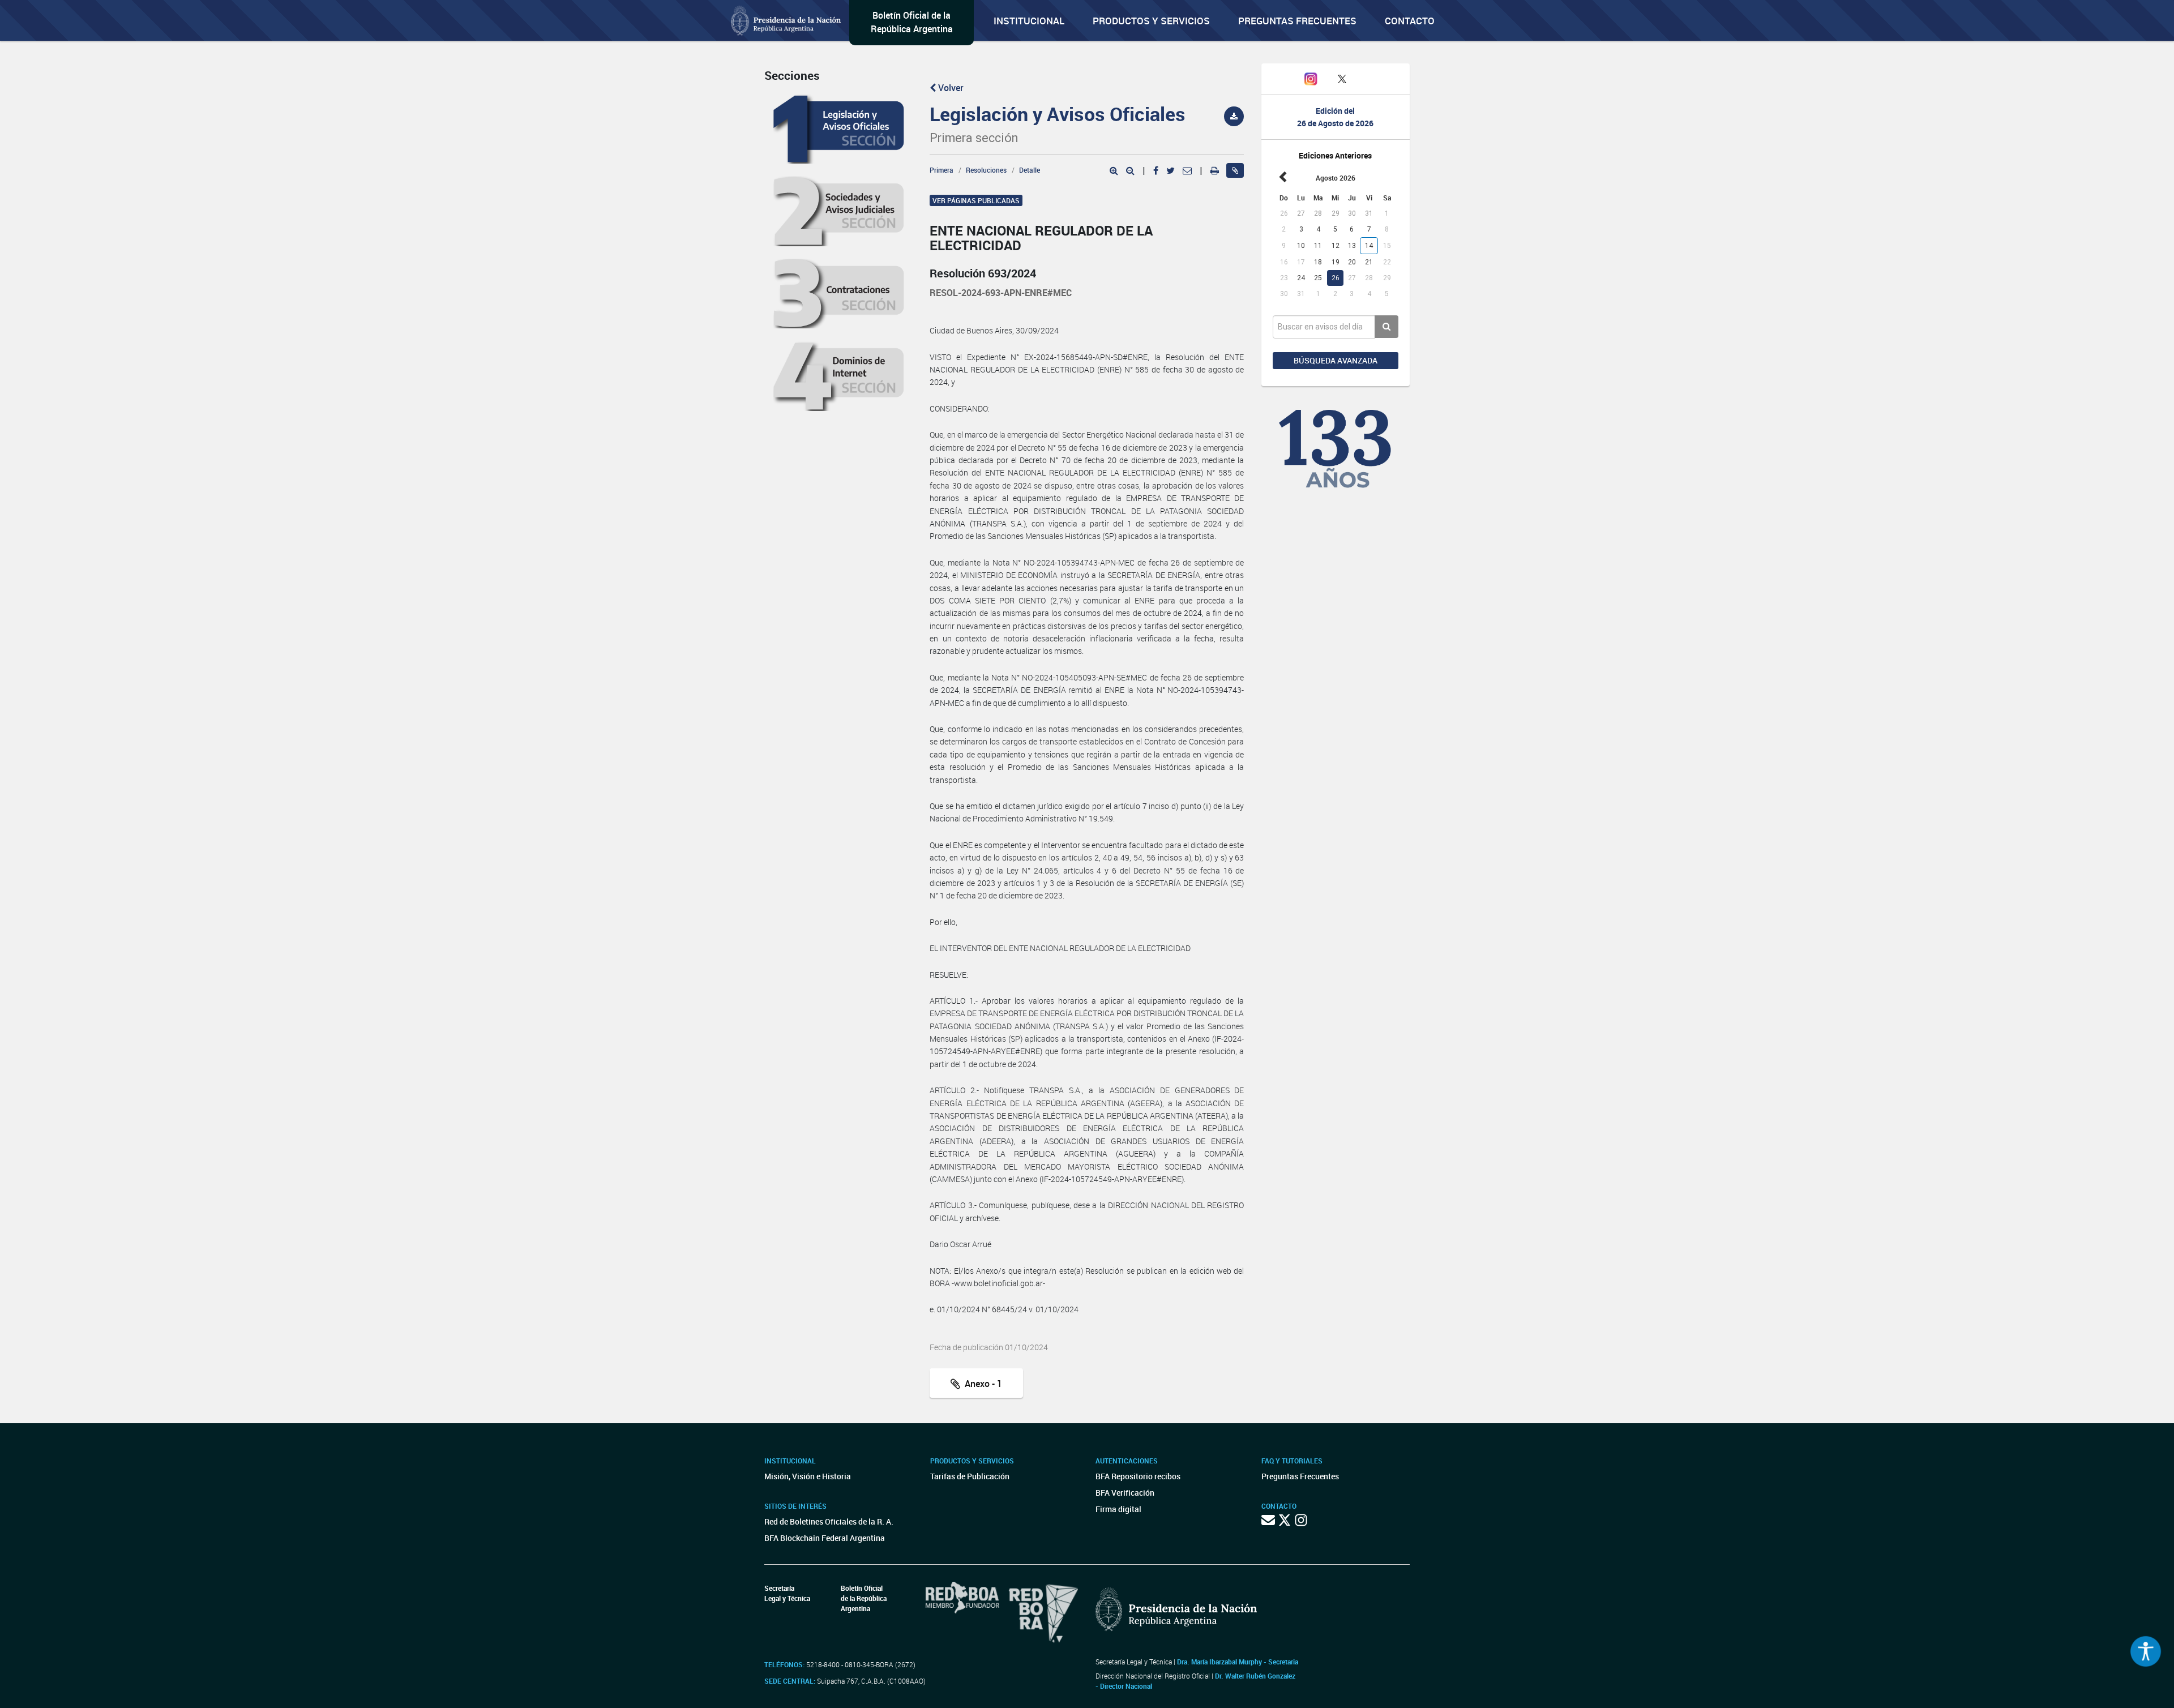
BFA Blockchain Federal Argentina (825, 1538)
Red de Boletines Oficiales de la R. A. (829, 1521)
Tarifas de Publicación (970, 1476)
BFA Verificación (1125, 1493)
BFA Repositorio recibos (1138, 1476)
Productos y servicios (1151, 21)
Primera (942, 170)
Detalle (1030, 170)
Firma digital (1118, 1509)
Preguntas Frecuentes (1297, 21)
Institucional (1029, 21)
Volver (950, 88)
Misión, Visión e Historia (808, 1476)
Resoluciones (986, 170)
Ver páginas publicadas (976, 200)
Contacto (1410, 21)
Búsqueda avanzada (1336, 360)
